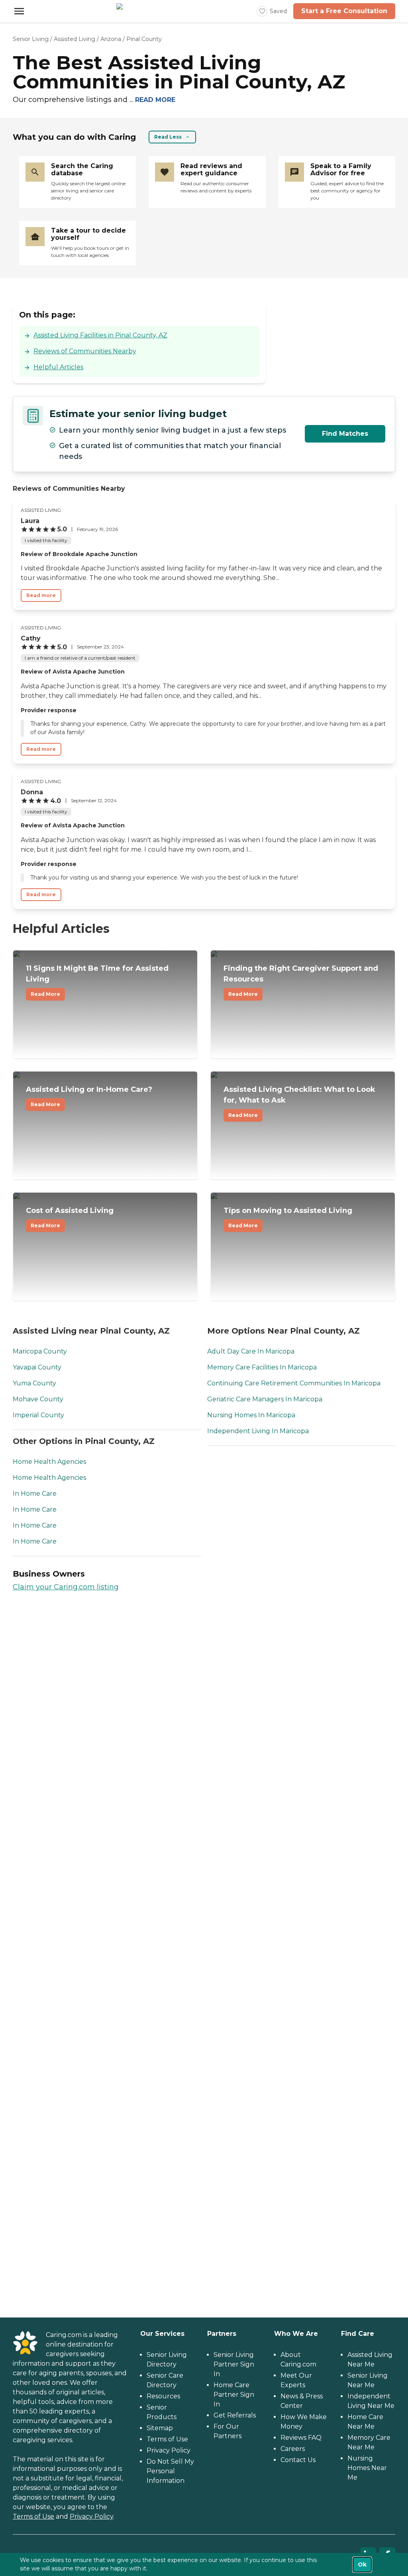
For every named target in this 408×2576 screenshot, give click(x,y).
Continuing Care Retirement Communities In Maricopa (294, 1383)
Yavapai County (37, 1367)
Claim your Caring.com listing (66, 1587)
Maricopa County (40, 1351)
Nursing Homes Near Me (367, 2468)
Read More (45, 994)
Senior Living (31, 39)
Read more (41, 595)
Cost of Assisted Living (70, 1217)
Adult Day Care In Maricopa (251, 1351)
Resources (163, 2396)
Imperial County (38, 1415)
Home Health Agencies (49, 1462)
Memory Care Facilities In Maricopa (262, 1367)
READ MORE (155, 100)
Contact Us (298, 2460)
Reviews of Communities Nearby (85, 351)
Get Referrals (235, 2415)
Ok (362, 2564)
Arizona (111, 39)
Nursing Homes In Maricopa (251, 1415)
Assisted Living (75, 39)
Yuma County (34, 1383)
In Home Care (35, 1494)
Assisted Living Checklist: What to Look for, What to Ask (299, 1102)
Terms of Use (33, 2516)
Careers (293, 2449)
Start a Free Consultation (344, 11)
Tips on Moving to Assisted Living (288, 1217)
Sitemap (160, 2428)
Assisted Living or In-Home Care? (89, 1096)
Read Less (168, 137)
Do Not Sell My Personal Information (170, 2471)
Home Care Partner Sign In (234, 2395)
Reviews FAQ (301, 2438)
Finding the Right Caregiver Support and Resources (301, 980)
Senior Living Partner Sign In (234, 2364)
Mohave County (38, 1399)
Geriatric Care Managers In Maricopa (265, 1399)
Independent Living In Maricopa (258, 1431)
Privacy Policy (91, 2516)
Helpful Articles (58, 367)
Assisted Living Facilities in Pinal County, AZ (100, 335)
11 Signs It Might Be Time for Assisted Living (97, 980)
